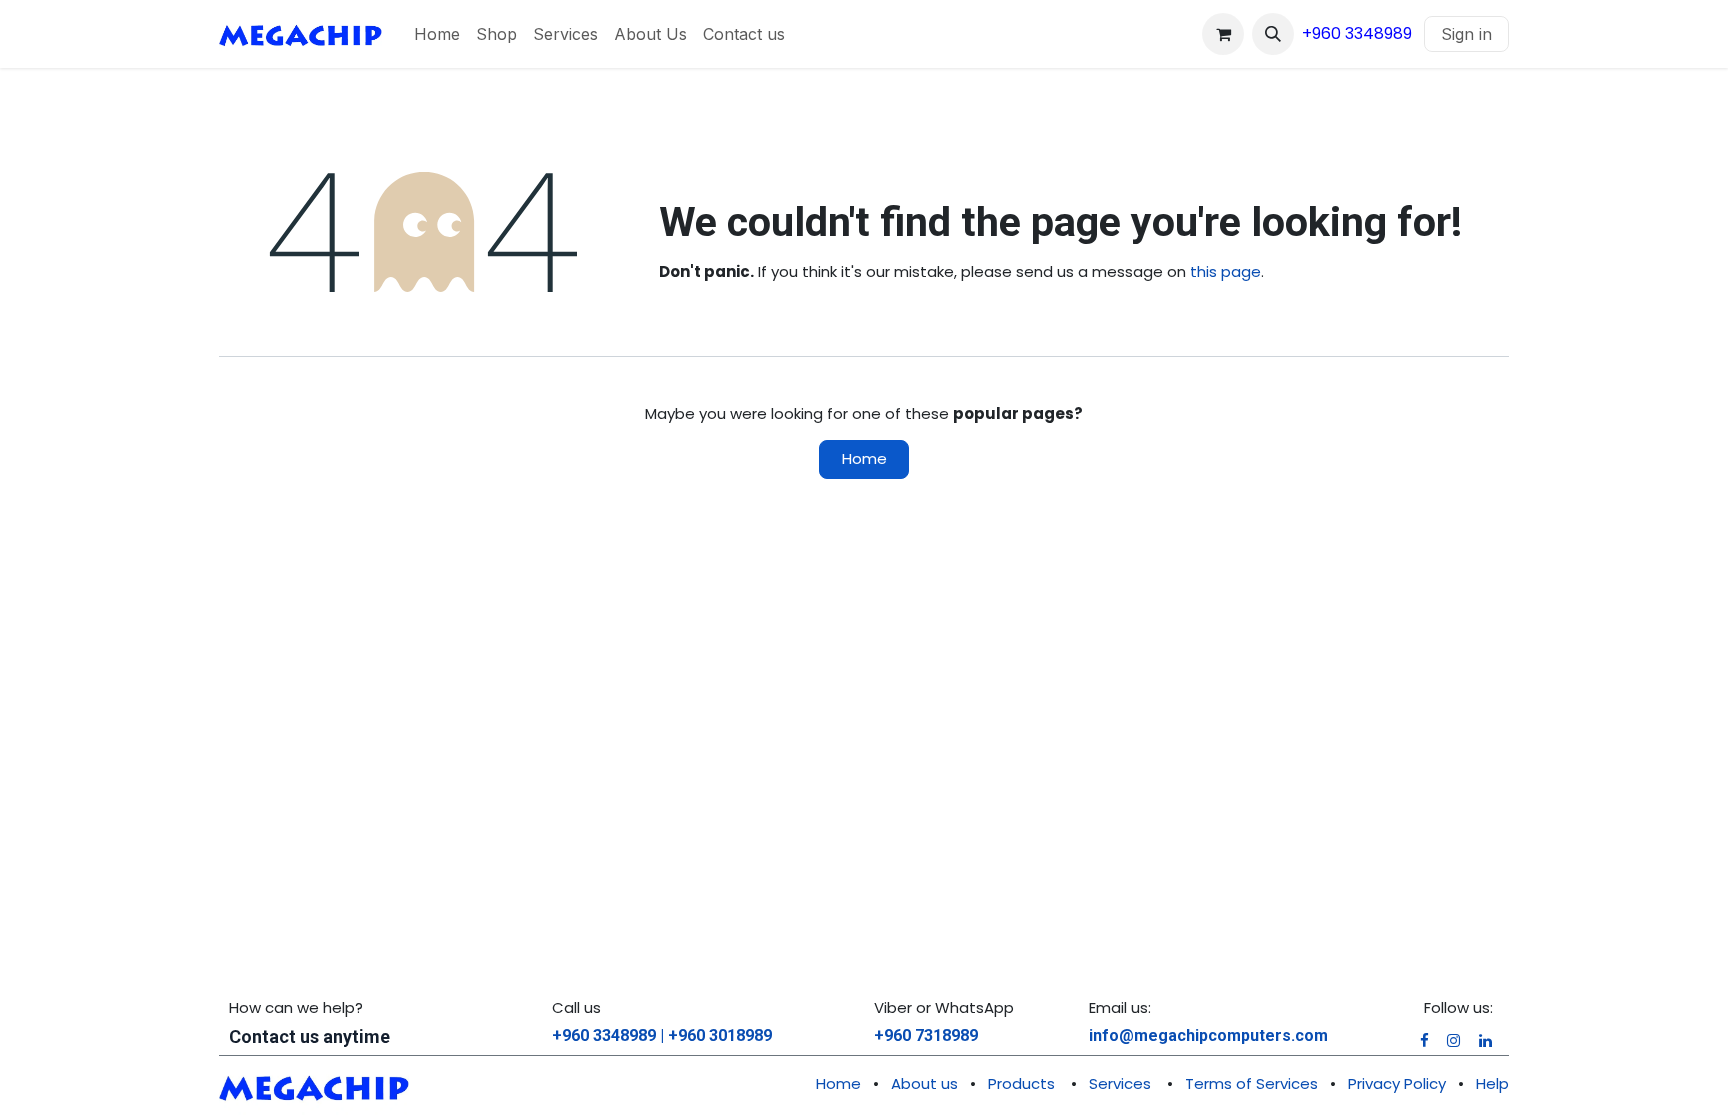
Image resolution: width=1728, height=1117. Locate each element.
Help (1492, 1083)
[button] (1273, 34)
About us (924, 1083)
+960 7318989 (926, 1035)
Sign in (1466, 34)
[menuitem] (437, 34)
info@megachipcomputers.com (1208, 1035)
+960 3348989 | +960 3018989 (662, 1035)
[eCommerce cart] (1223, 34)
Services (1120, 1083)
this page (1225, 271)
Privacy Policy (1397, 1083)
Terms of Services (1251, 1083)
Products (1021, 1083)
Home (864, 458)
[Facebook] (1424, 1040)
